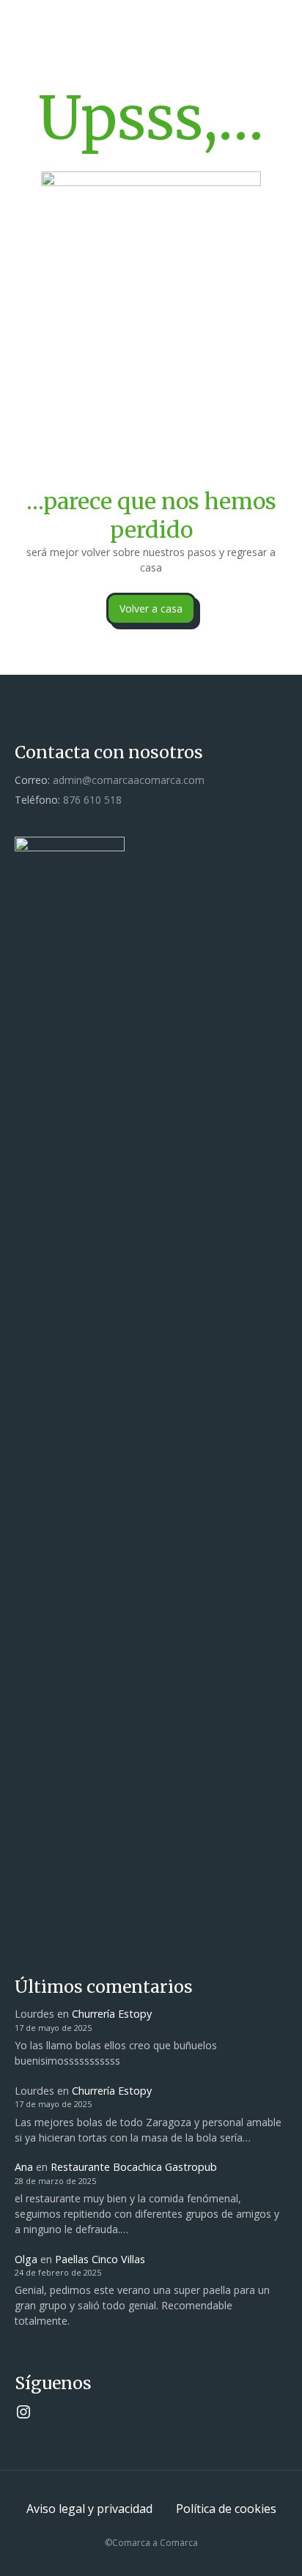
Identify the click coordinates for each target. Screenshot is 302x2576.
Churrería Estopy (112, 2014)
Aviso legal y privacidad (89, 2509)
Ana (24, 2167)
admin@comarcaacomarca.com (129, 780)
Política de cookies (226, 2509)
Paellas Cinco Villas (100, 2259)
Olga (26, 2259)
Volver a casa (151, 608)
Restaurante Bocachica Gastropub (134, 2167)
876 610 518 (92, 800)
